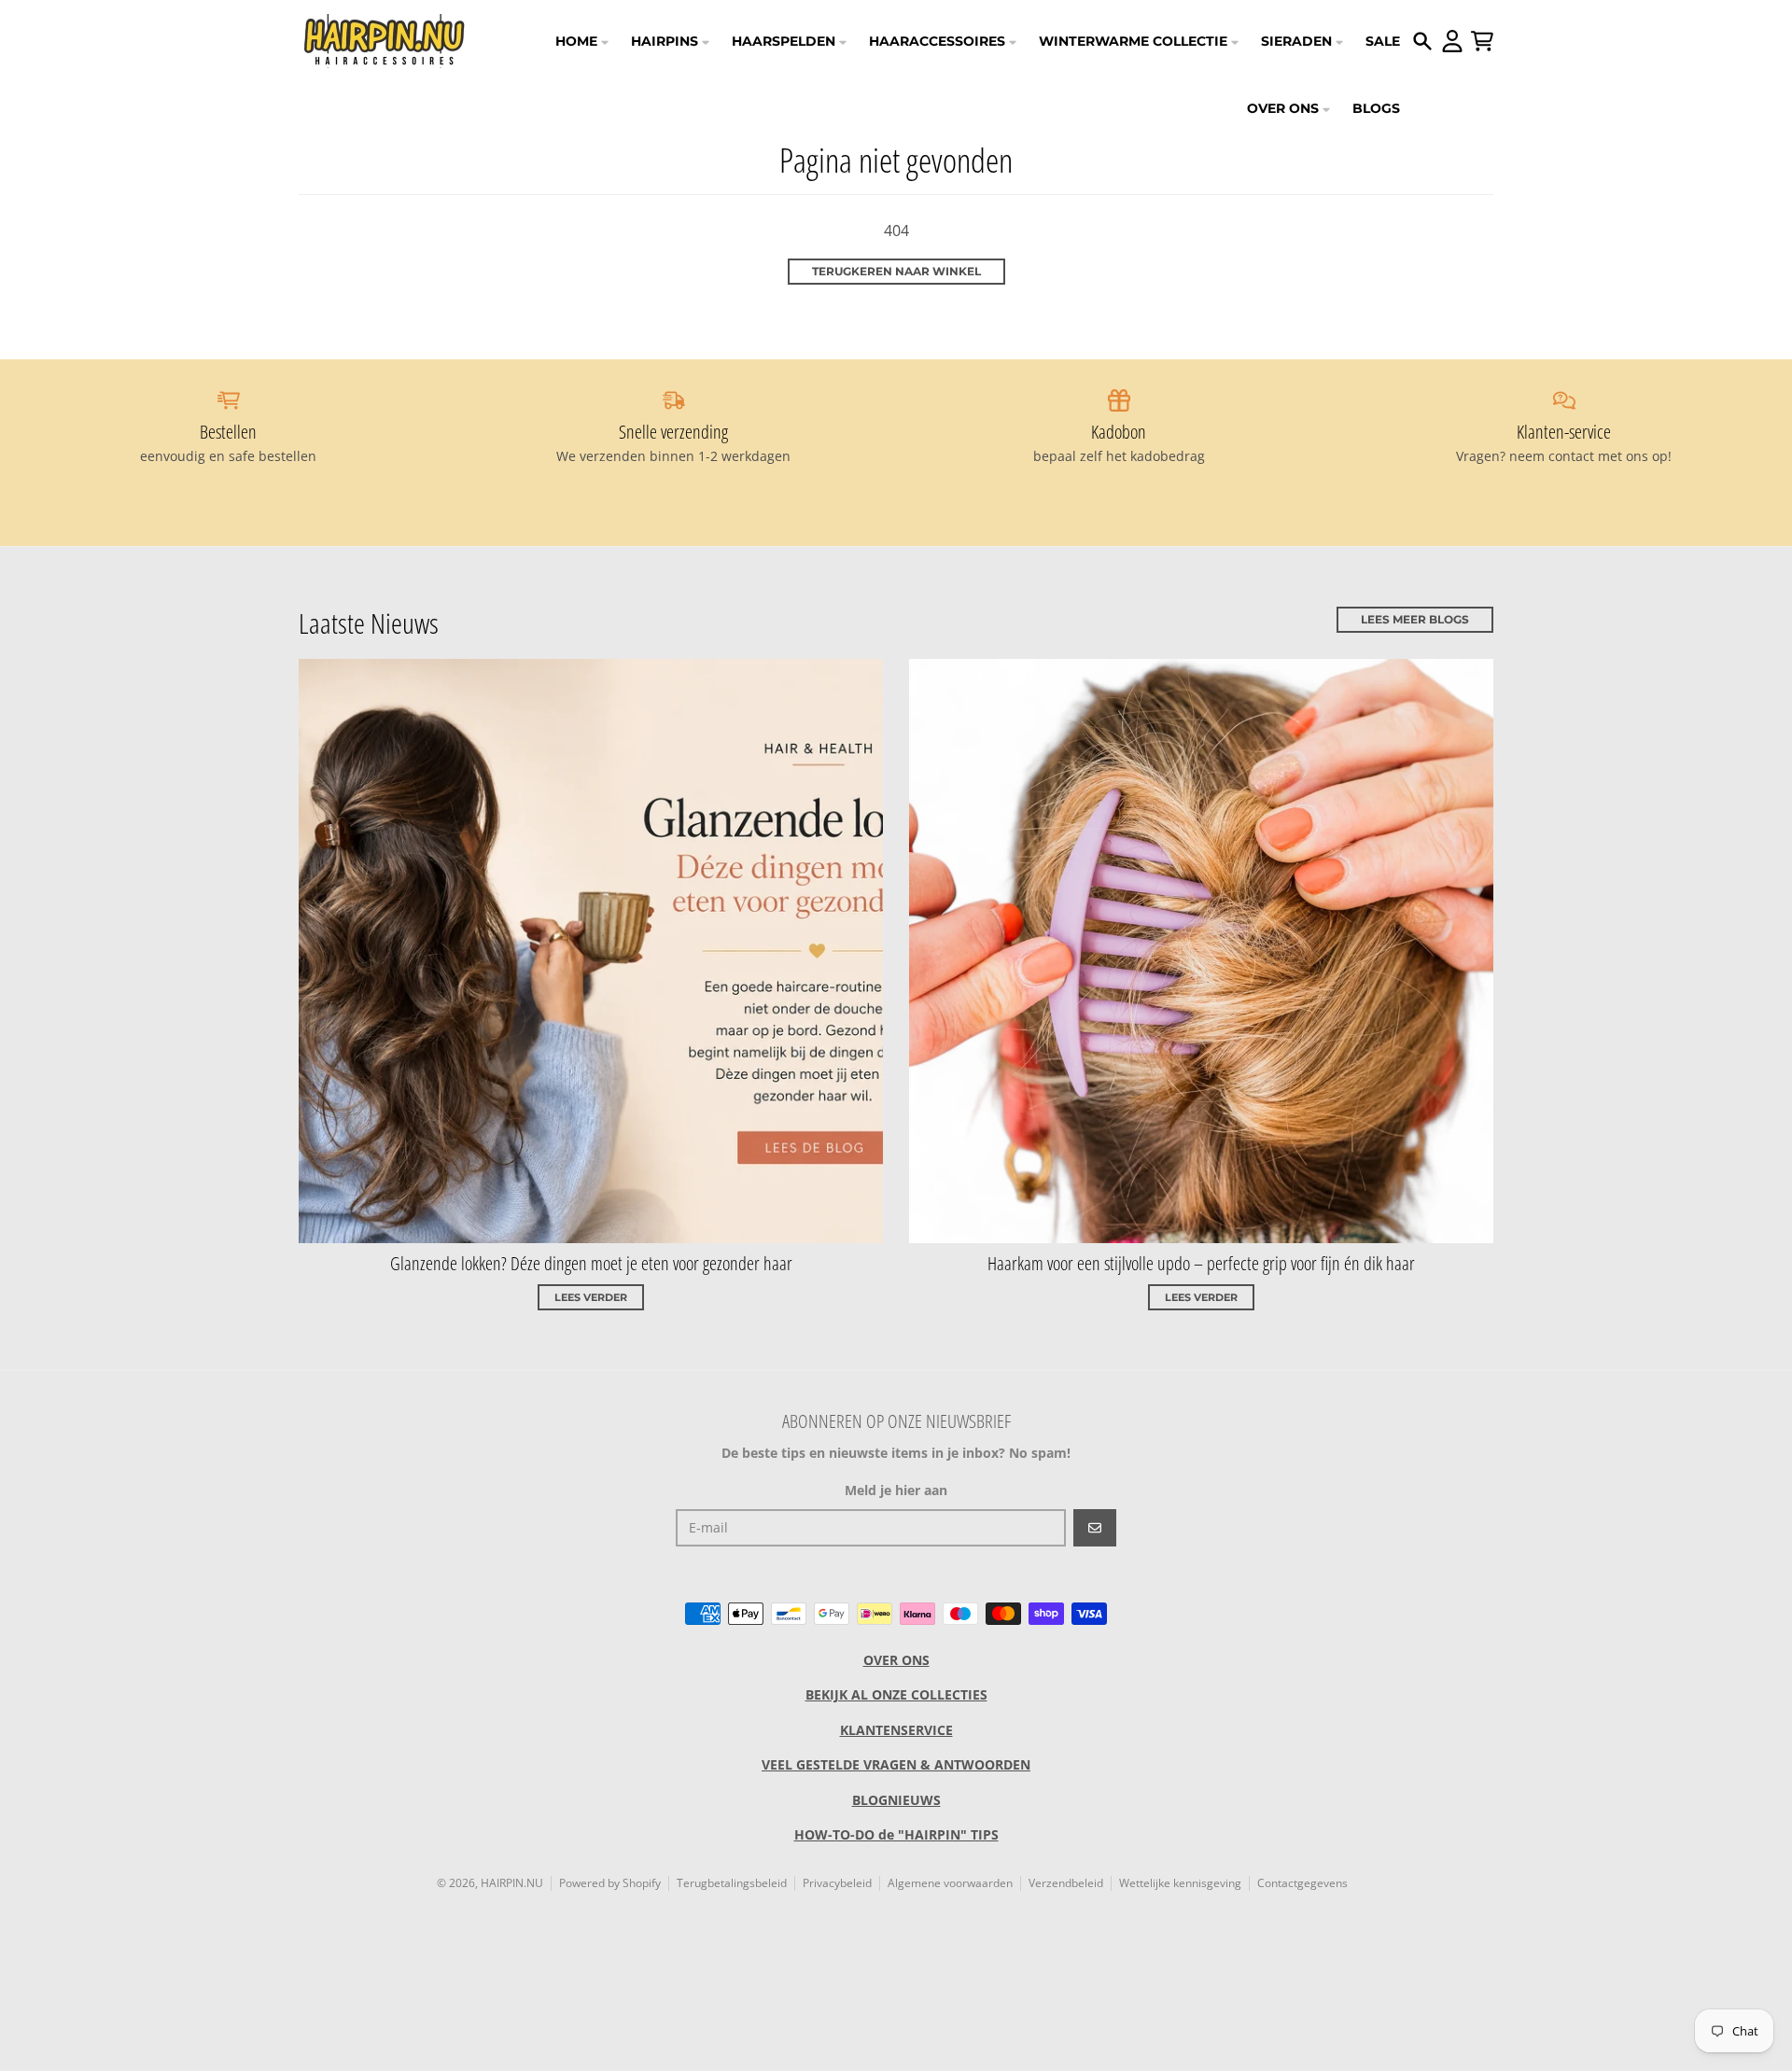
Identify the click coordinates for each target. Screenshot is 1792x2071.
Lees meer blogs (1415, 619)
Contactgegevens (1302, 1883)
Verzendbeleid (1066, 1883)
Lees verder (591, 1297)
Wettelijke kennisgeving (1180, 1883)
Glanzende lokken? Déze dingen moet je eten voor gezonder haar (591, 1263)
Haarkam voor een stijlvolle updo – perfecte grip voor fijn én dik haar (1201, 1263)
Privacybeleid (837, 1883)
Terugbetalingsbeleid (732, 1883)
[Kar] (1482, 41)
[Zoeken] (1422, 41)
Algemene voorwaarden (950, 1883)
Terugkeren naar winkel (896, 271)
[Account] (1452, 41)
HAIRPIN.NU (512, 1883)
